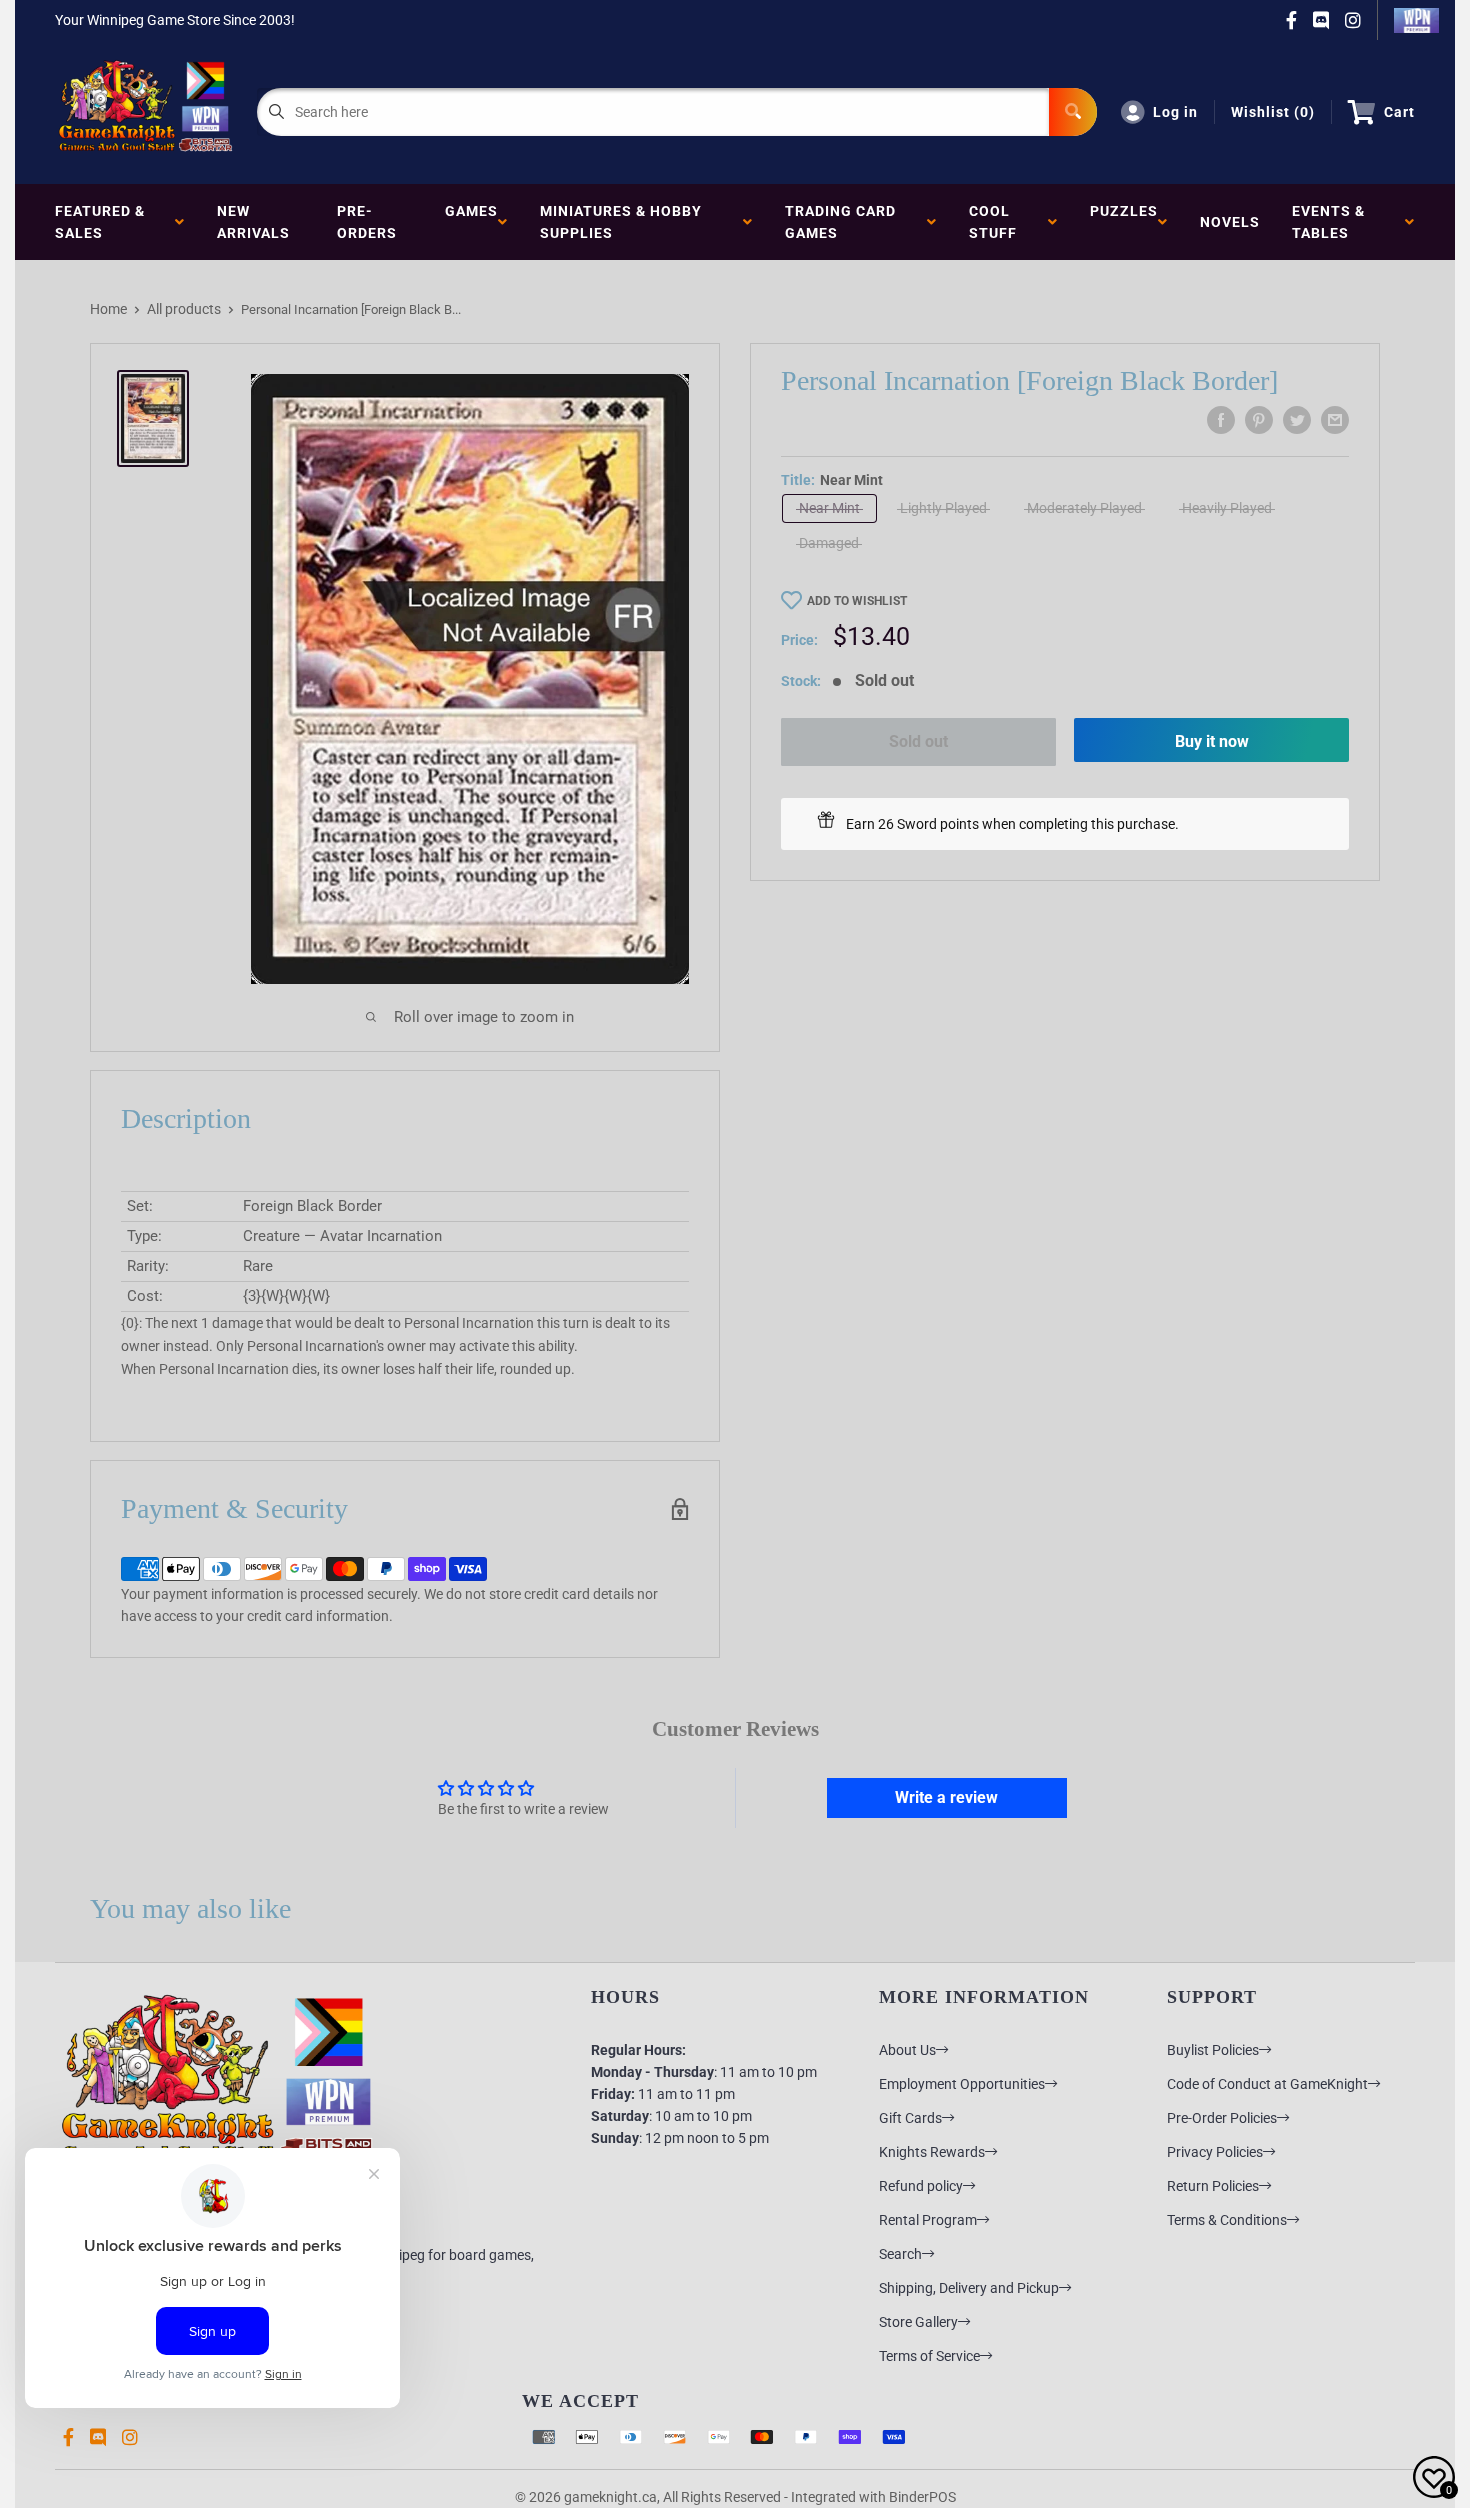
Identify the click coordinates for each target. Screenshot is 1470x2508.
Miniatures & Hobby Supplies (621, 222)
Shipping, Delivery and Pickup (969, 2288)
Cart (1399, 112)
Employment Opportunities (962, 2084)
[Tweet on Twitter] (1297, 420)
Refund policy (921, 2186)
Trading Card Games (840, 222)
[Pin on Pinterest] (1259, 420)
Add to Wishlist (857, 601)
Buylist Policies (1213, 2050)
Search (900, 2254)
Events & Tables (1328, 222)
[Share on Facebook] (1221, 420)
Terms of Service (929, 2356)
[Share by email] (1335, 420)
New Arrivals (253, 222)
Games (471, 222)
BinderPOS (922, 2497)
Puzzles (1124, 222)
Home (108, 309)
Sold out (918, 741)
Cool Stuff (997, 222)
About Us (907, 2050)
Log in (1175, 112)
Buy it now (1212, 741)
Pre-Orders (367, 222)
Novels (1230, 222)
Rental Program (928, 2220)
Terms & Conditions (1227, 2220)
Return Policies (1213, 2186)
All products (184, 309)
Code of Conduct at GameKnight (1267, 2084)
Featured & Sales (100, 222)
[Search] (1073, 112)
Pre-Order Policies (1222, 2118)
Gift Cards (910, 2118)
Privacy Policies (1215, 2152)
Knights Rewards (932, 2152)
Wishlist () (1273, 112)
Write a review (946, 1797)
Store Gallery (918, 2322)
